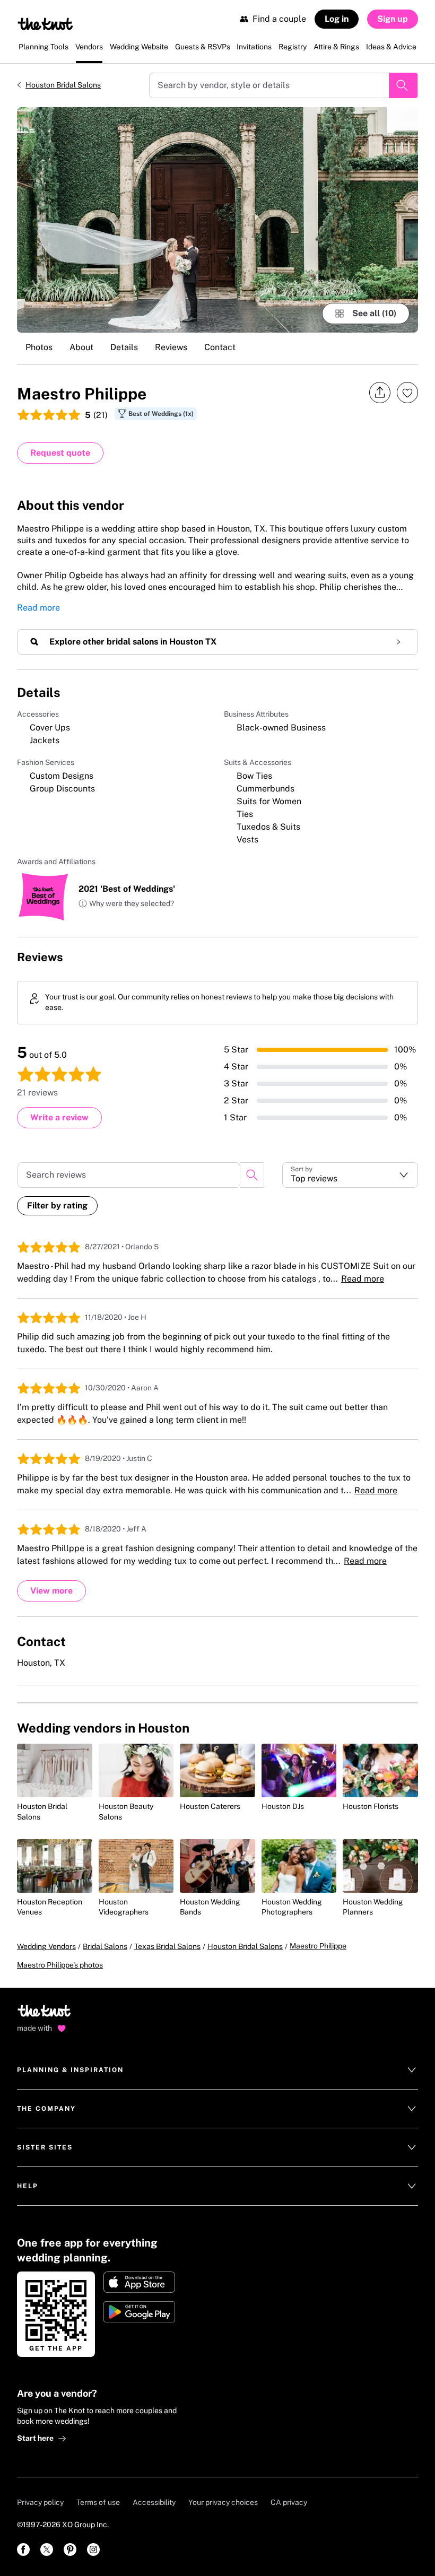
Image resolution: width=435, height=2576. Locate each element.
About (81, 347)
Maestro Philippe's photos (60, 1965)
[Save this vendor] (407, 393)
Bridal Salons (105, 1946)
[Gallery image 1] (217, 220)
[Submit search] (403, 85)
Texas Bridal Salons (167, 1946)
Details (124, 347)
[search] (252, 1175)
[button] (126, 904)
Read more (38, 608)
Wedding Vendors (46, 1946)
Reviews (171, 347)
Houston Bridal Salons (63, 85)
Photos (39, 347)
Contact (220, 347)
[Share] (380, 393)
